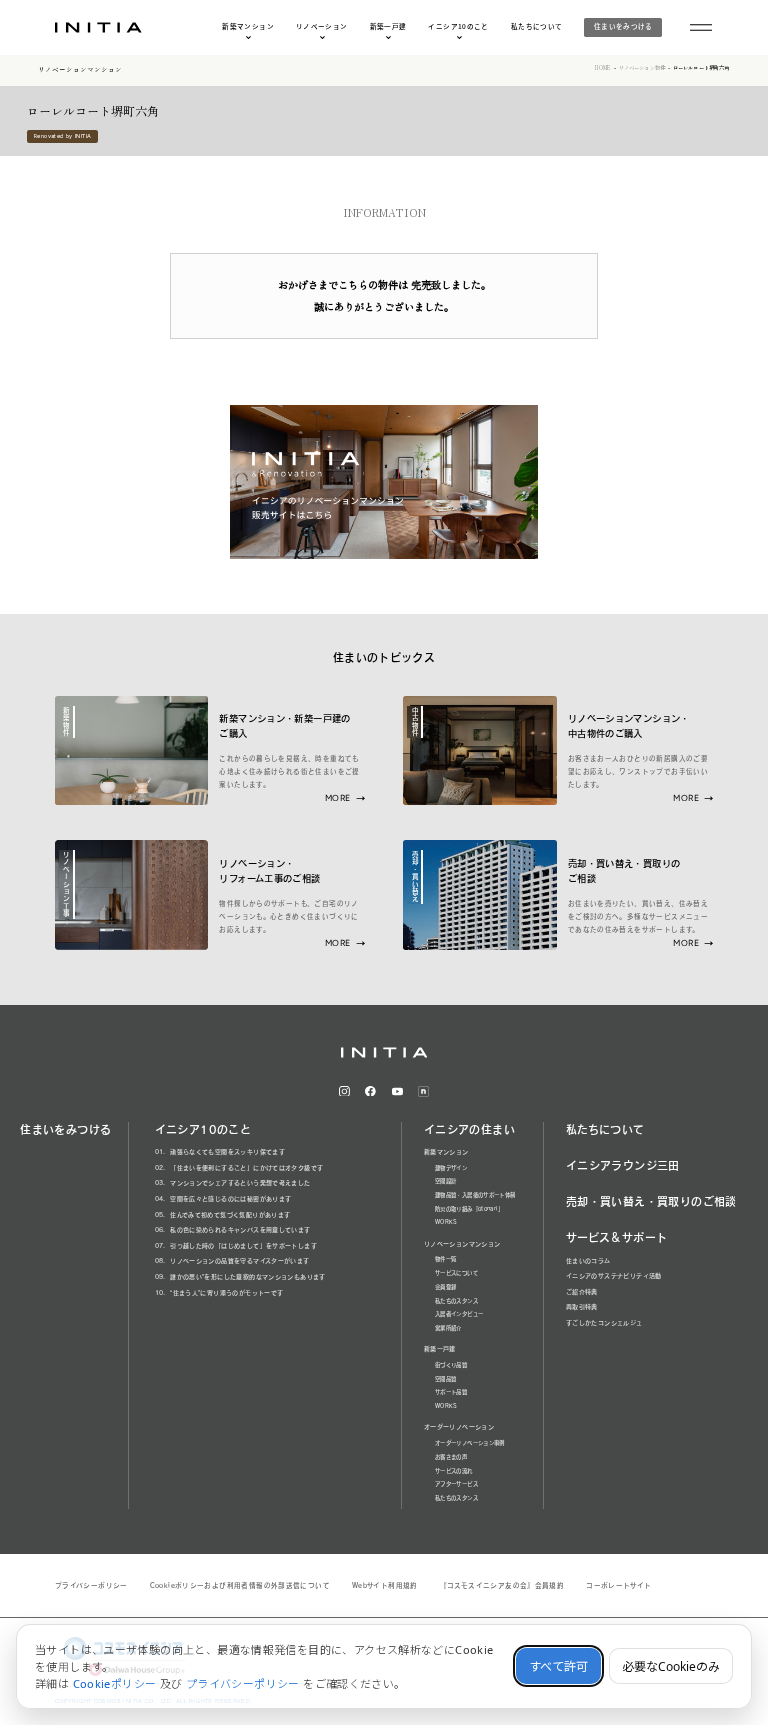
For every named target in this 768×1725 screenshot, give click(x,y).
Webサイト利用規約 (385, 1585)
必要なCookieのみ (671, 1666)
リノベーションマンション (80, 69)
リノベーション (322, 26)
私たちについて (537, 26)
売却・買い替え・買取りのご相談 (651, 1201)
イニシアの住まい (469, 1129)
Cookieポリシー (115, 1683)
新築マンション (248, 26)
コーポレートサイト (618, 1585)
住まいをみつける (623, 26)
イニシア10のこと (458, 26)
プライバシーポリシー (91, 1585)
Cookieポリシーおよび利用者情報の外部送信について (240, 1585)
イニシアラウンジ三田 (623, 1165)
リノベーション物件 (642, 68)
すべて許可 (558, 1666)
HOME (603, 68)
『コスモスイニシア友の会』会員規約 (502, 1585)
